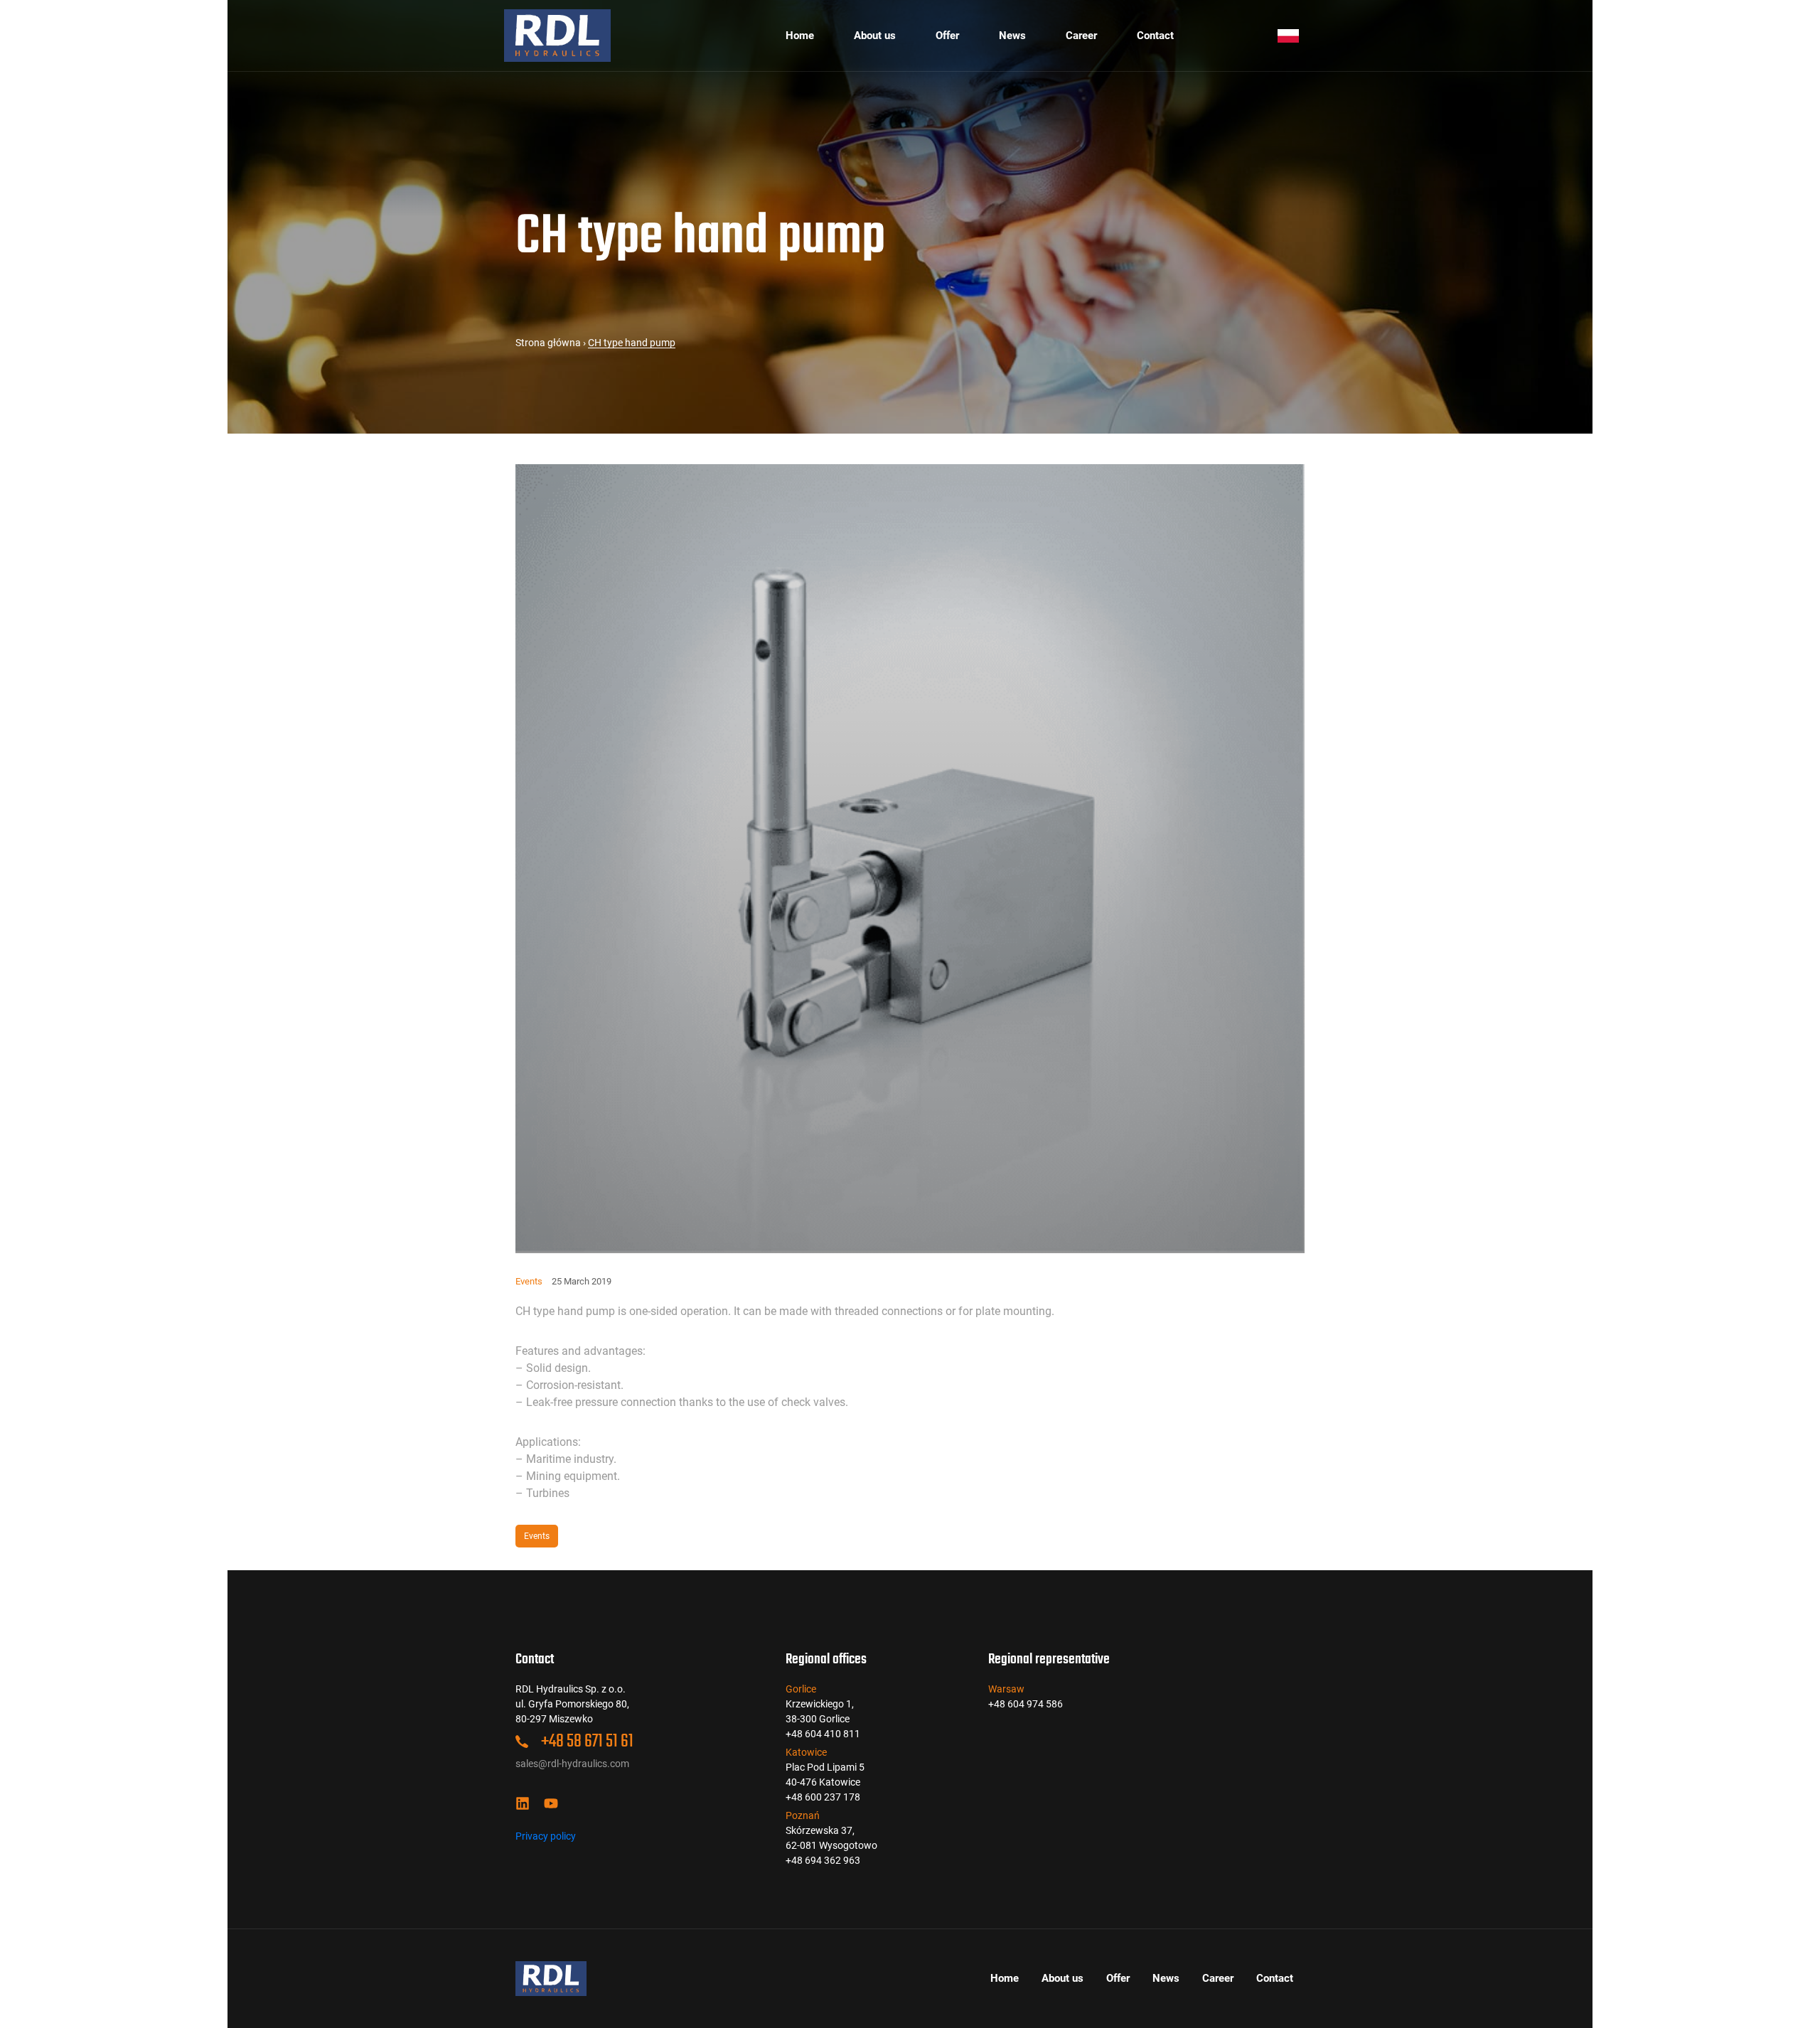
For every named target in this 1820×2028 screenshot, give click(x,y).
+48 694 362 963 (823, 1860)
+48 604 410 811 (823, 1734)
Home (800, 36)
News (1012, 36)
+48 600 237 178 (823, 1797)
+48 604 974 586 (1026, 1704)
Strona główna (548, 343)
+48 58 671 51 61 (586, 1742)
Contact (1155, 36)
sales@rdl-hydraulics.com (572, 1764)
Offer (947, 36)
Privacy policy (546, 1836)
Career (1081, 36)
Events (529, 1281)
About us (875, 36)
